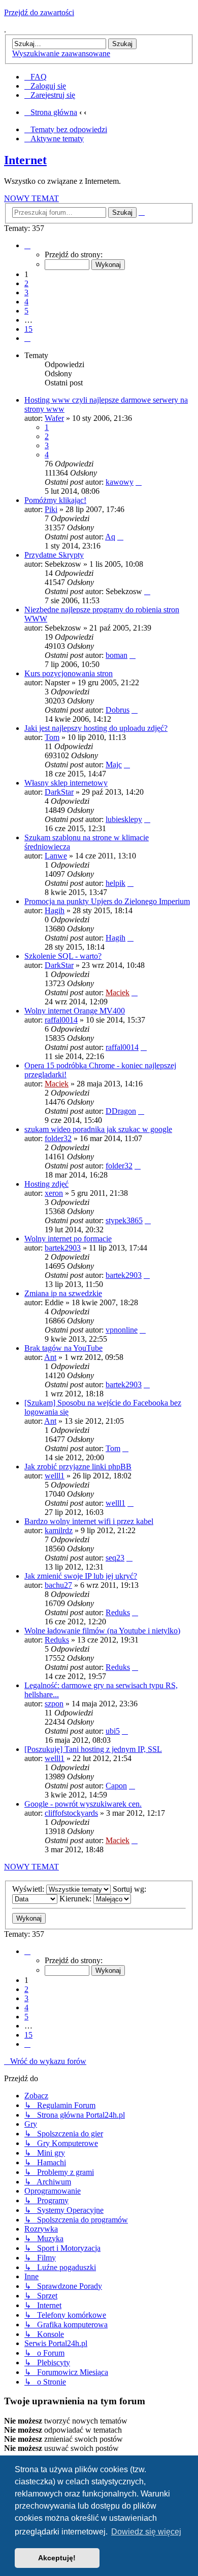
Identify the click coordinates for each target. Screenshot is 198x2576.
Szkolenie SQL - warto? (63, 956)
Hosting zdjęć (46, 1184)
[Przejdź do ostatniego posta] (139, 482)
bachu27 (58, 1585)
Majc (114, 765)
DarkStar (59, 792)
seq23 (115, 1558)
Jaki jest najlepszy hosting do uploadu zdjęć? (96, 728)
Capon (116, 1786)
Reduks (118, 1612)
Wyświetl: (29, 1889)
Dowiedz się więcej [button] (146, 2532)
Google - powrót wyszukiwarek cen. (83, 1804)
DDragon (121, 1111)
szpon (54, 1704)
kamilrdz (59, 1530)
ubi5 (113, 1731)
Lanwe (56, 856)
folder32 (58, 1138)
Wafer (54, 418)
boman (117, 655)
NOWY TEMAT (31, 198)
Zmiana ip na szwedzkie (63, 1293)
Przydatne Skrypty (54, 555)
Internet (25, 160)
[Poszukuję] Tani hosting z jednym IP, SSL (93, 1749)
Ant (50, 1357)
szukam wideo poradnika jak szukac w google (98, 1129)
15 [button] (28, 329)
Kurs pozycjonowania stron (69, 673)
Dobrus (118, 710)
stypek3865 (124, 1220)
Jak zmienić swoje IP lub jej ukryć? (81, 1576)
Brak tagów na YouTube (63, 1348)
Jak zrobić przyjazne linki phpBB (78, 1467)
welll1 (55, 1476)
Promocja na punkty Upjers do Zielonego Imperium (107, 901)
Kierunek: (76, 1899)
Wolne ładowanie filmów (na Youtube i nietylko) (102, 1631)
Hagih (55, 910)
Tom (52, 737)
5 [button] (26, 311)
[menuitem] (36, 77)
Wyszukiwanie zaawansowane (61, 53)
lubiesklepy (124, 819)
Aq (110, 537)
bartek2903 (63, 1248)
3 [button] (26, 292)
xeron (54, 1193)
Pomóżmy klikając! (55, 500)
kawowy (120, 482)
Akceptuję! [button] (57, 2558)
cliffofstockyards (71, 1813)
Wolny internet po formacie (68, 1239)
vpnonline (122, 1330)
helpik (115, 883)
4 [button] (26, 302)
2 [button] (26, 283)
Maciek (118, 992)
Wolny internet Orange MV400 (75, 1011)
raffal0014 (61, 1020)
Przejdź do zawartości (39, 12)
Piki (51, 509)
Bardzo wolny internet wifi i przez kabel (89, 1521)
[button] (27, 245)
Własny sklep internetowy (66, 783)
